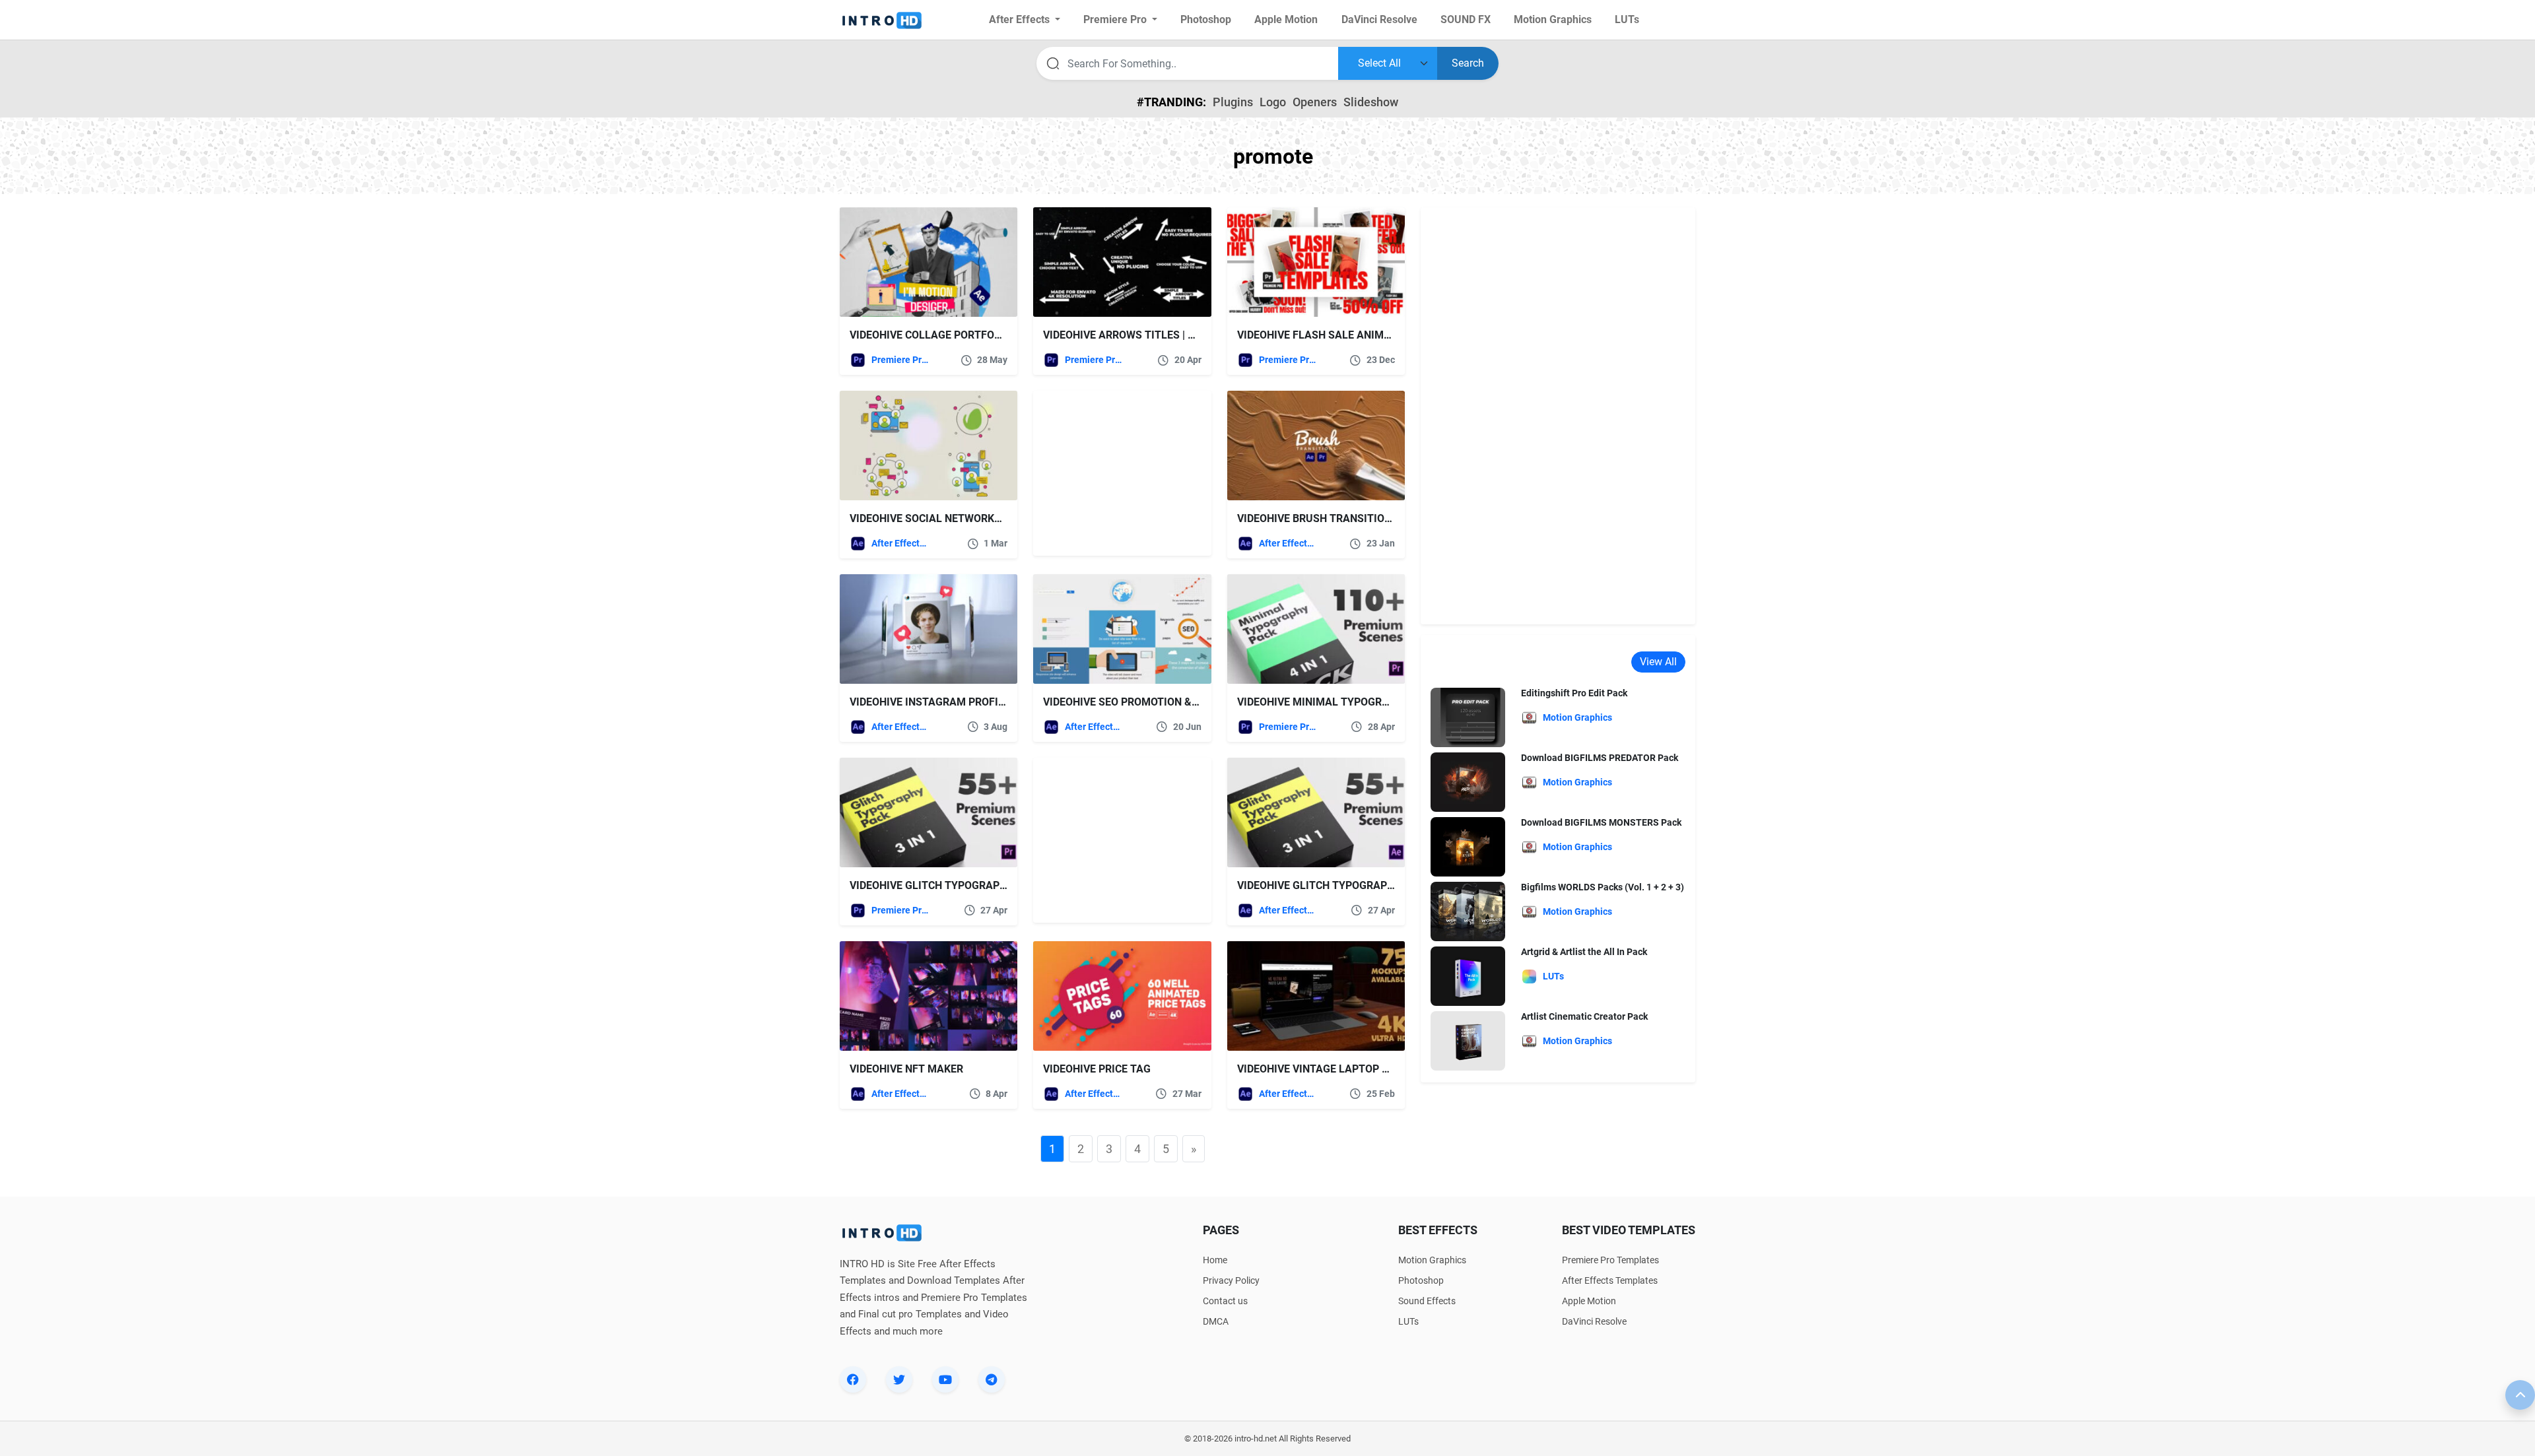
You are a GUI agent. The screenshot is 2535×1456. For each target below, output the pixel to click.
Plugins (1233, 102)
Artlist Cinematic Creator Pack (1584, 1016)
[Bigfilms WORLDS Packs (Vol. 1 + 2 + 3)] (1468, 911)
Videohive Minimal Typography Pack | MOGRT (1360, 702)
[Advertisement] (1116, 473)
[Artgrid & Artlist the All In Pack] (1468, 976)
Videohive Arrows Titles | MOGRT (1134, 335)
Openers (1315, 102)
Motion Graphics (1432, 1260)
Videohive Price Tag (1097, 1069)
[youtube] (945, 1379)
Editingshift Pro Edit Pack (1574, 693)
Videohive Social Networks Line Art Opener (970, 518)
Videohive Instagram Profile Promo (950, 702)
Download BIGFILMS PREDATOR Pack (1600, 758)
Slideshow (1371, 102)
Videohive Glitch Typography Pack (1334, 885)
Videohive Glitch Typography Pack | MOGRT (968, 885)
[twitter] (899, 1379)
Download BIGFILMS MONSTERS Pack (1601, 822)
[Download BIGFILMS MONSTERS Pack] (1468, 846)
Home (1215, 1260)
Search (1468, 63)
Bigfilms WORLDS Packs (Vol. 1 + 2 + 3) (1603, 887)
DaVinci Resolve (1594, 1321)
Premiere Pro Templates (900, 360)
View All (1658, 662)
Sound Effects (1427, 1301)
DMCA (1216, 1321)
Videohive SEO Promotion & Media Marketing (1166, 702)
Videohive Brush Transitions (1318, 518)
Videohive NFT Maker (906, 1069)
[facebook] (853, 1379)
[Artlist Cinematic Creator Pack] (1468, 1041)
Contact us (1225, 1301)
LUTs (1408, 1321)
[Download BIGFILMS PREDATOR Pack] (1468, 782)
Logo (1273, 102)
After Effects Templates (900, 543)
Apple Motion (1589, 1301)
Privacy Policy (1231, 1280)
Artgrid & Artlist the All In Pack (1584, 952)
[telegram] (992, 1379)
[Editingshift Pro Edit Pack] (1468, 717)
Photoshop (1421, 1280)
